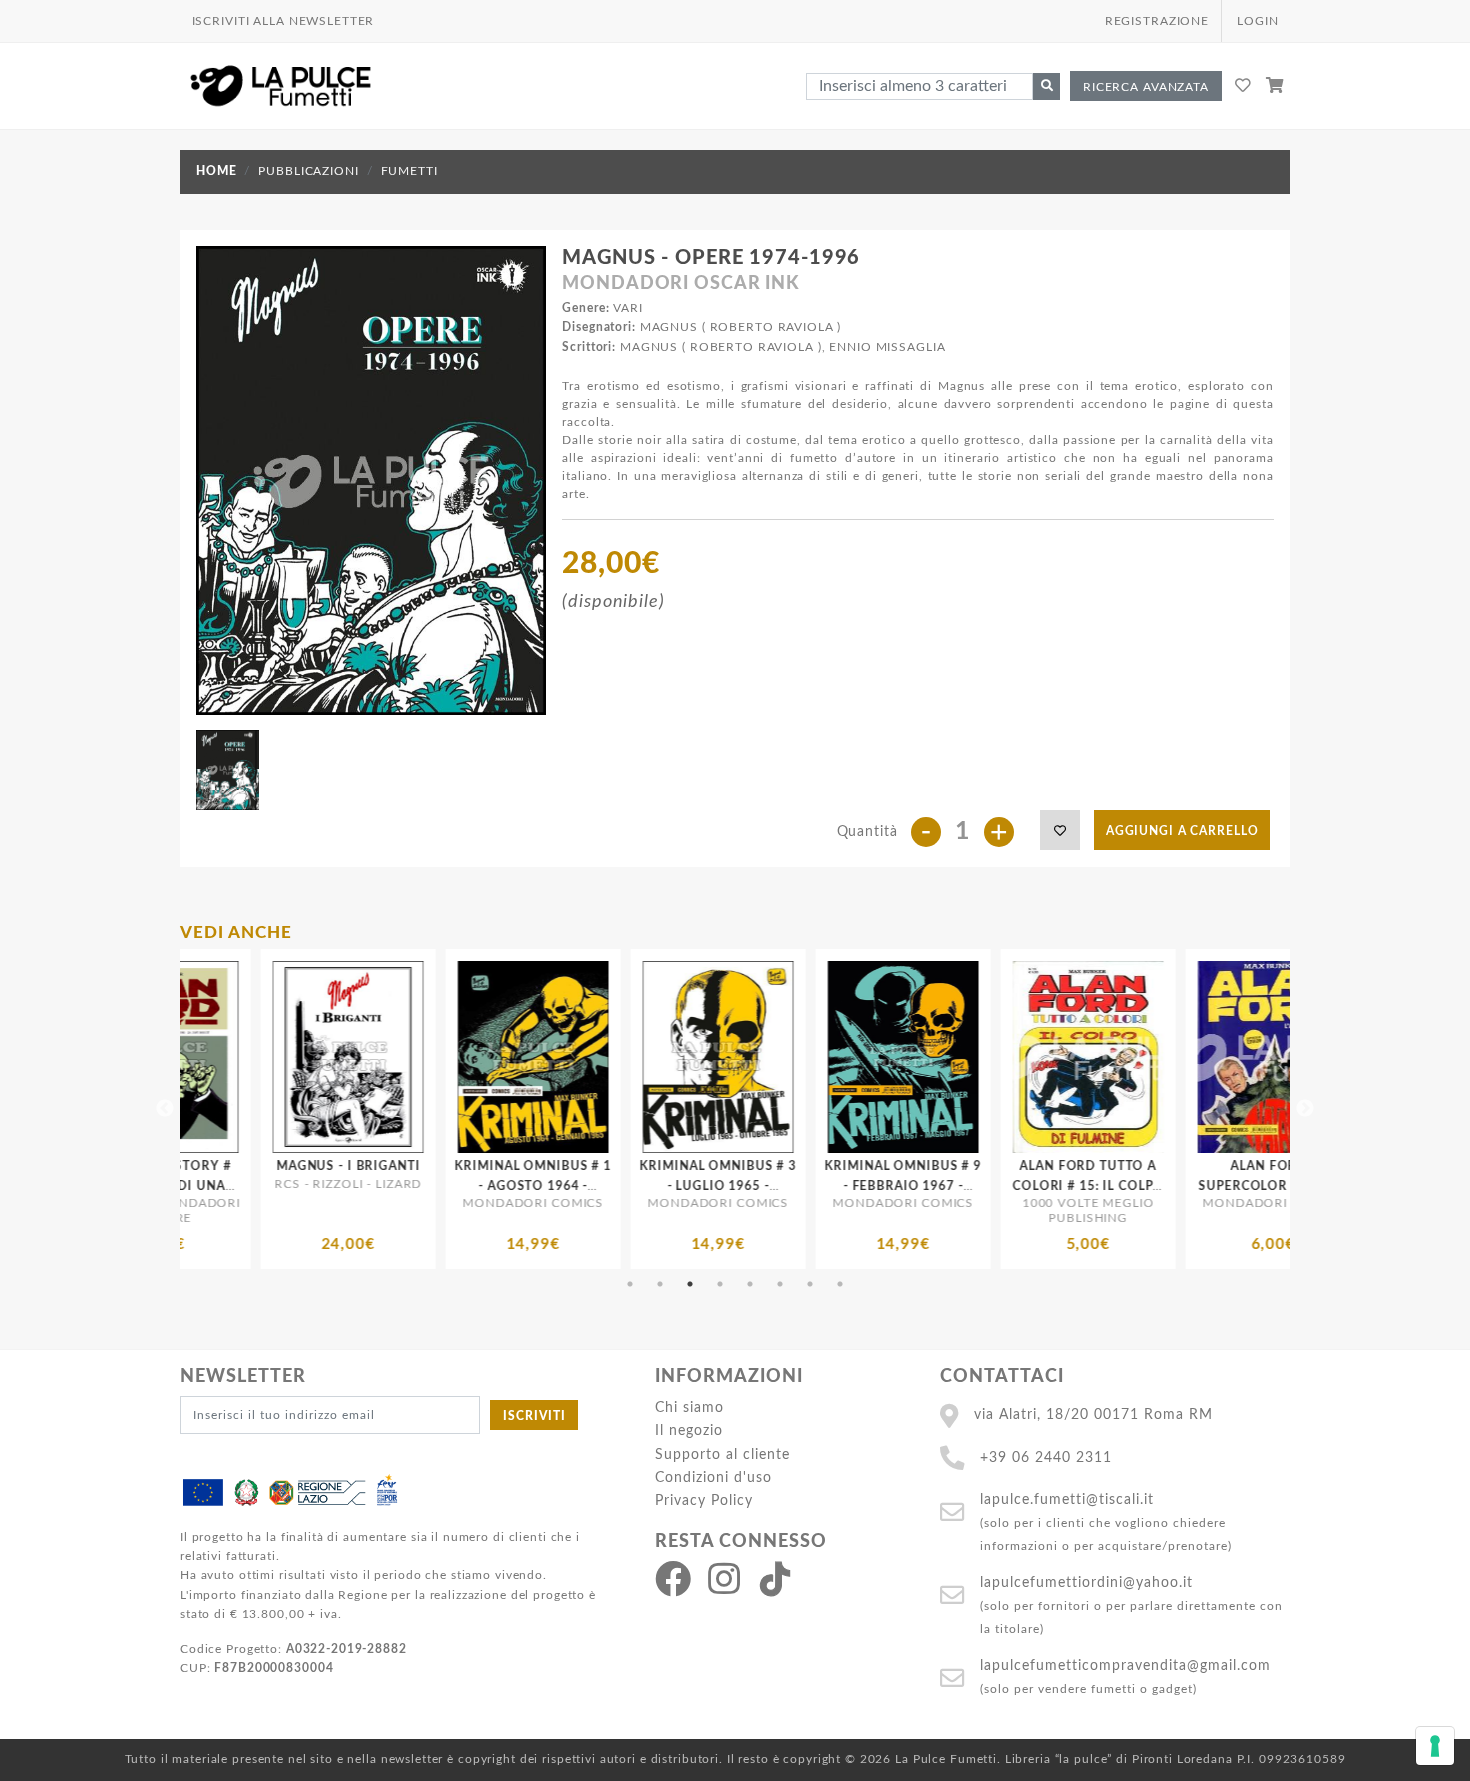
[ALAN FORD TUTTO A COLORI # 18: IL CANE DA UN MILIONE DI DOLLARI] (1248, 1057)
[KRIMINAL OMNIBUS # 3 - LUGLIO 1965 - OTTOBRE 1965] (508, 1057)
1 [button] (630, 1284)
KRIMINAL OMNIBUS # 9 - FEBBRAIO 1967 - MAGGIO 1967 (693, 1185)
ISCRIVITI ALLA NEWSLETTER (283, 21)
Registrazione (1157, 21)
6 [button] (780, 1284)
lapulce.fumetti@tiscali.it (1067, 1499)
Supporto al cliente (722, 1454)
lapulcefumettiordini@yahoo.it (1086, 1582)
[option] (323, 1109)
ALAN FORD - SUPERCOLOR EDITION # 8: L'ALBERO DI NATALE (1063, 1185)
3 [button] (690, 1284)
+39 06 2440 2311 (1046, 1457)
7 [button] (810, 1284)
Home (216, 171)
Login (1257, 21)
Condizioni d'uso (713, 1477)
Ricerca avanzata (1146, 87)
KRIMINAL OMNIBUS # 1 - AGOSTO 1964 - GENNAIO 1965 (323, 1185)
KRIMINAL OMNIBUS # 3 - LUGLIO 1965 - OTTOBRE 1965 (508, 1185)
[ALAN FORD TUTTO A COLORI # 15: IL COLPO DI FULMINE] (878, 1057)
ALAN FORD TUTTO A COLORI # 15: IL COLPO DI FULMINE (878, 1185)
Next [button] (1305, 1109)
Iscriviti (534, 1416)
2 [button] (660, 1284)
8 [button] (840, 1284)
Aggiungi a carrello (1182, 831)
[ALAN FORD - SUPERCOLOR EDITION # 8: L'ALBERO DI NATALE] (1063, 1057)
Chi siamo (689, 1407)
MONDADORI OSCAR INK (681, 284)
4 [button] (720, 1284)
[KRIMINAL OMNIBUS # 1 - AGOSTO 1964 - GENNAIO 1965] (323, 1057)
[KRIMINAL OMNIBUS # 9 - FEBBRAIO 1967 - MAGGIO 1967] (693, 1057)
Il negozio (689, 1430)
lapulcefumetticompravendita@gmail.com (1125, 1665)
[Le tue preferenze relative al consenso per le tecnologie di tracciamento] (1435, 1746)
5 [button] (750, 1284)
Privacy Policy (704, 1500)
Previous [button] (165, 1109)
